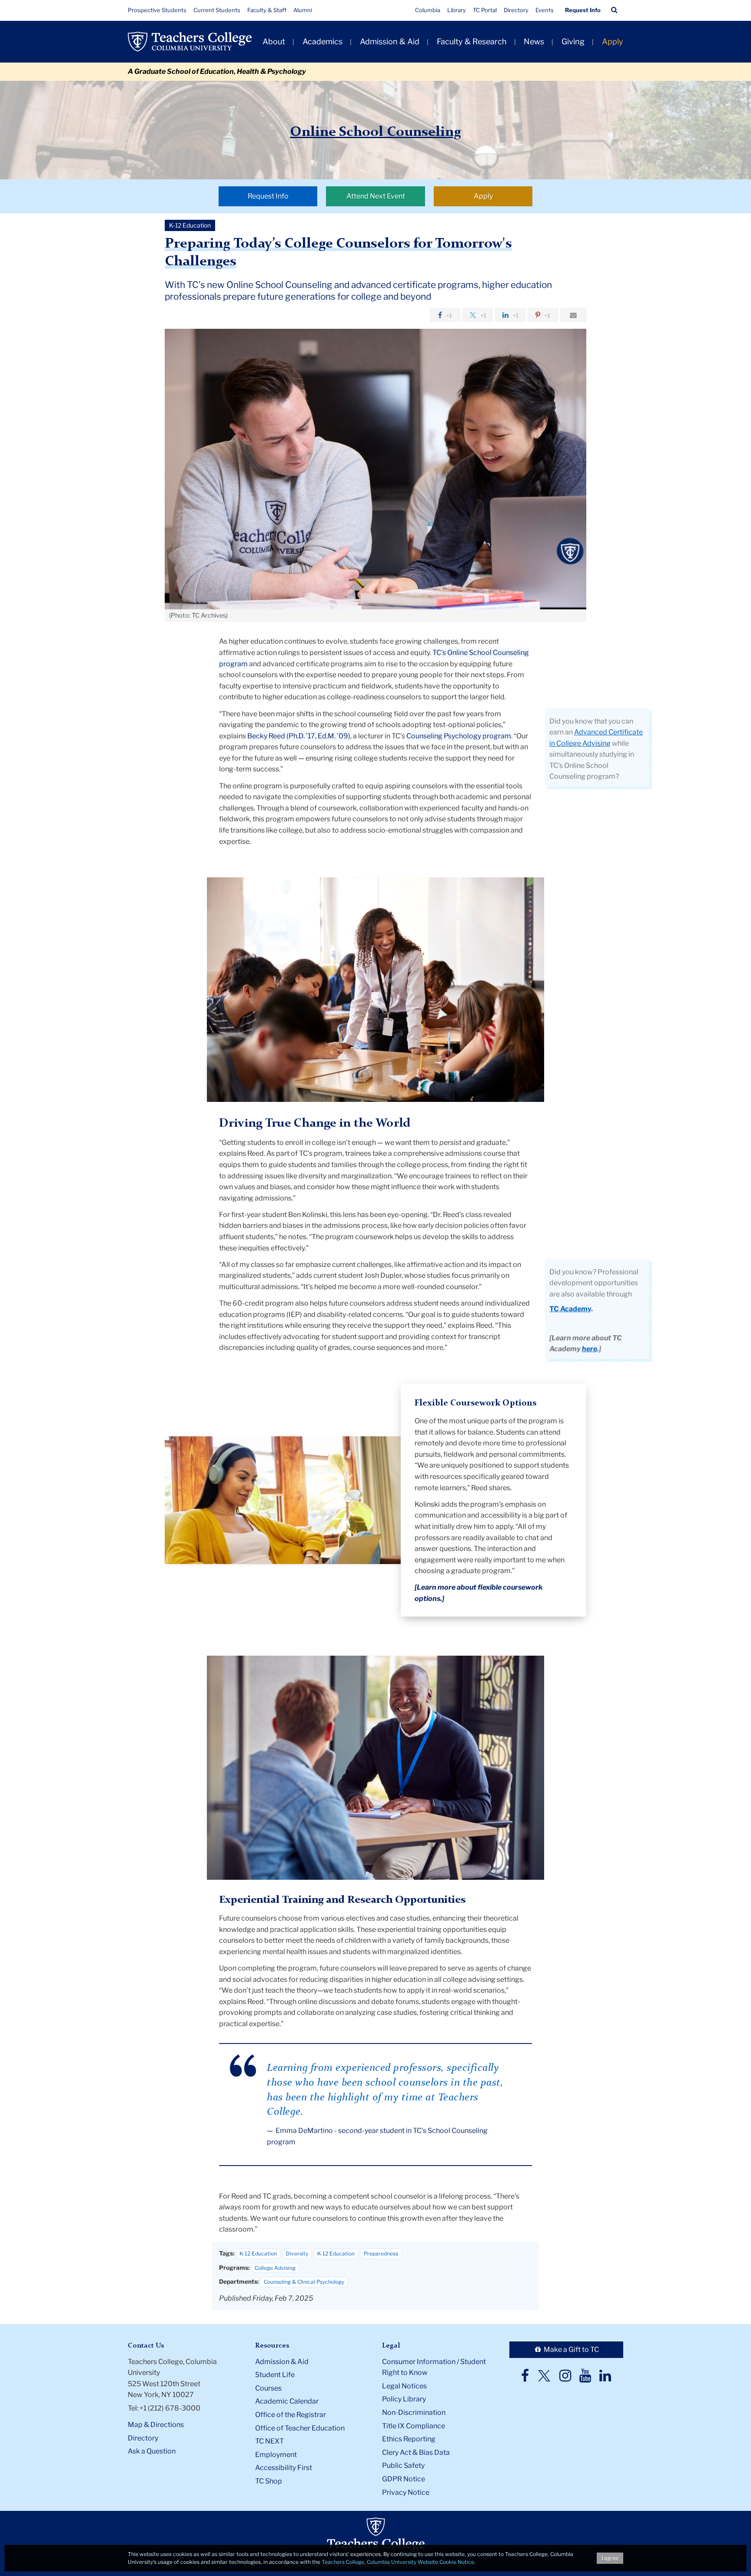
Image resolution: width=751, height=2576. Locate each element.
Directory (516, 10)
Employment (276, 2455)
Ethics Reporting (409, 2439)
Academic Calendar (287, 2401)
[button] (614, 10)
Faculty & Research (472, 41)
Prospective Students (157, 10)
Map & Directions (156, 2425)
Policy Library (404, 2399)
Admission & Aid (390, 41)
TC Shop (269, 2481)
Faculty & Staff (267, 10)
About (274, 41)
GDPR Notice (404, 2479)
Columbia (428, 10)
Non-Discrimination (414, 2412)
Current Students (217, 10)
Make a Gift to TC (571, 2349)
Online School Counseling (375, 132)
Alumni (303, 10)
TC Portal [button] (485, 10)
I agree (610, 2558)
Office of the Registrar (291, 2415)
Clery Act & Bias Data (416, 2452)
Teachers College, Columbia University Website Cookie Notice (398, 2562)
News (534, 41)
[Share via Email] (573, 315)
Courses (268, 2388)
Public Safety (403, 2465)
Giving (573, 41)
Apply (613, 41)
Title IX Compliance (414, 2426)
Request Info (583, 10)
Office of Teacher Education (300, 2428)
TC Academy (570, 1309)
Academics (322, 41)
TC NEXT (269, 2441)
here (590, 1349)
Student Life (275, 2375)
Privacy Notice (406, 2492)
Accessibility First (284, 2468)
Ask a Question (152, 2451)
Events (545, 10)
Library (457, 10)
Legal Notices (404, 2386)
